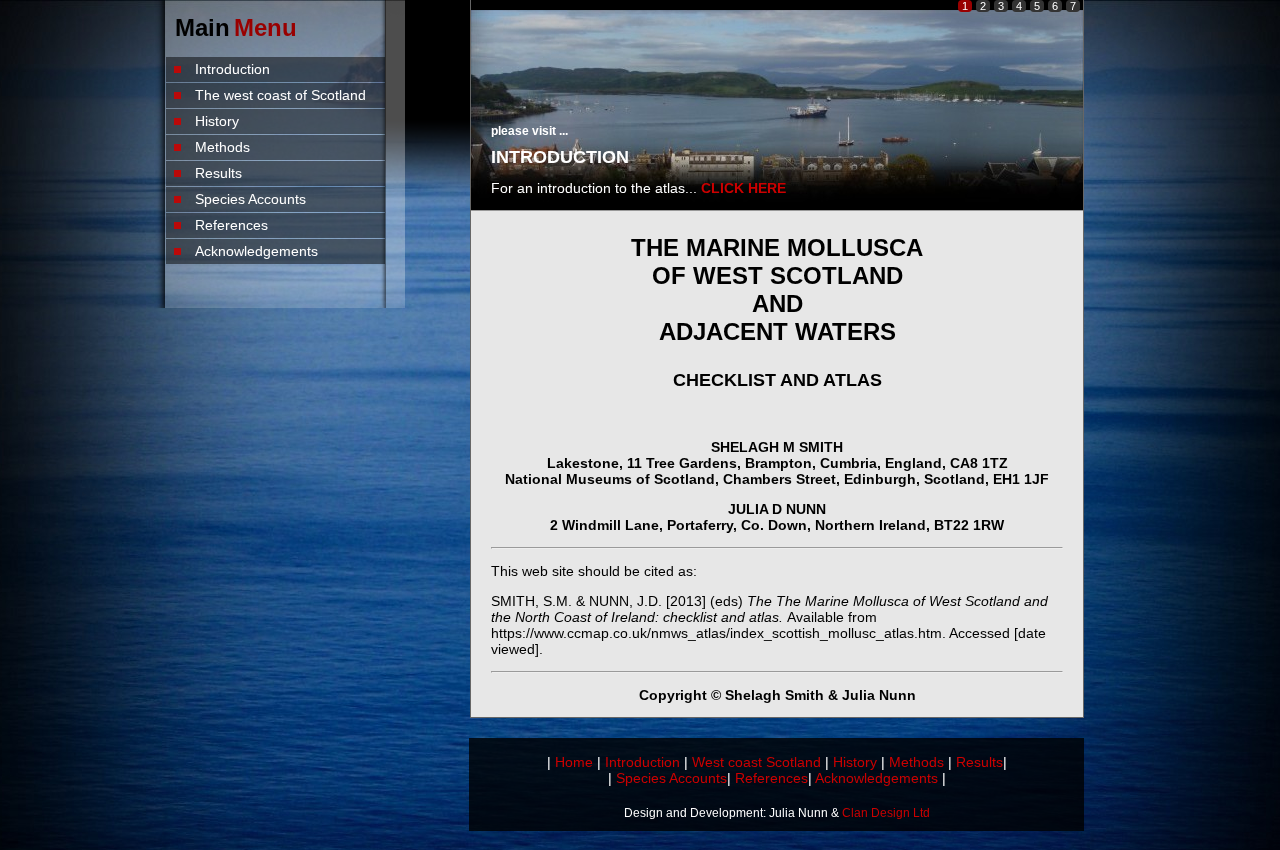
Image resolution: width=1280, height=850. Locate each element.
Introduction (232, 69)
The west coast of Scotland (280, 95)
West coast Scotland (756, 762)
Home (574, 762)
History (217, 121)
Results (218, 173)
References (231, 225)
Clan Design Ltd (886, 813)
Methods (222, 147)
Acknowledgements (256, 251)
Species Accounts (250, 199)
